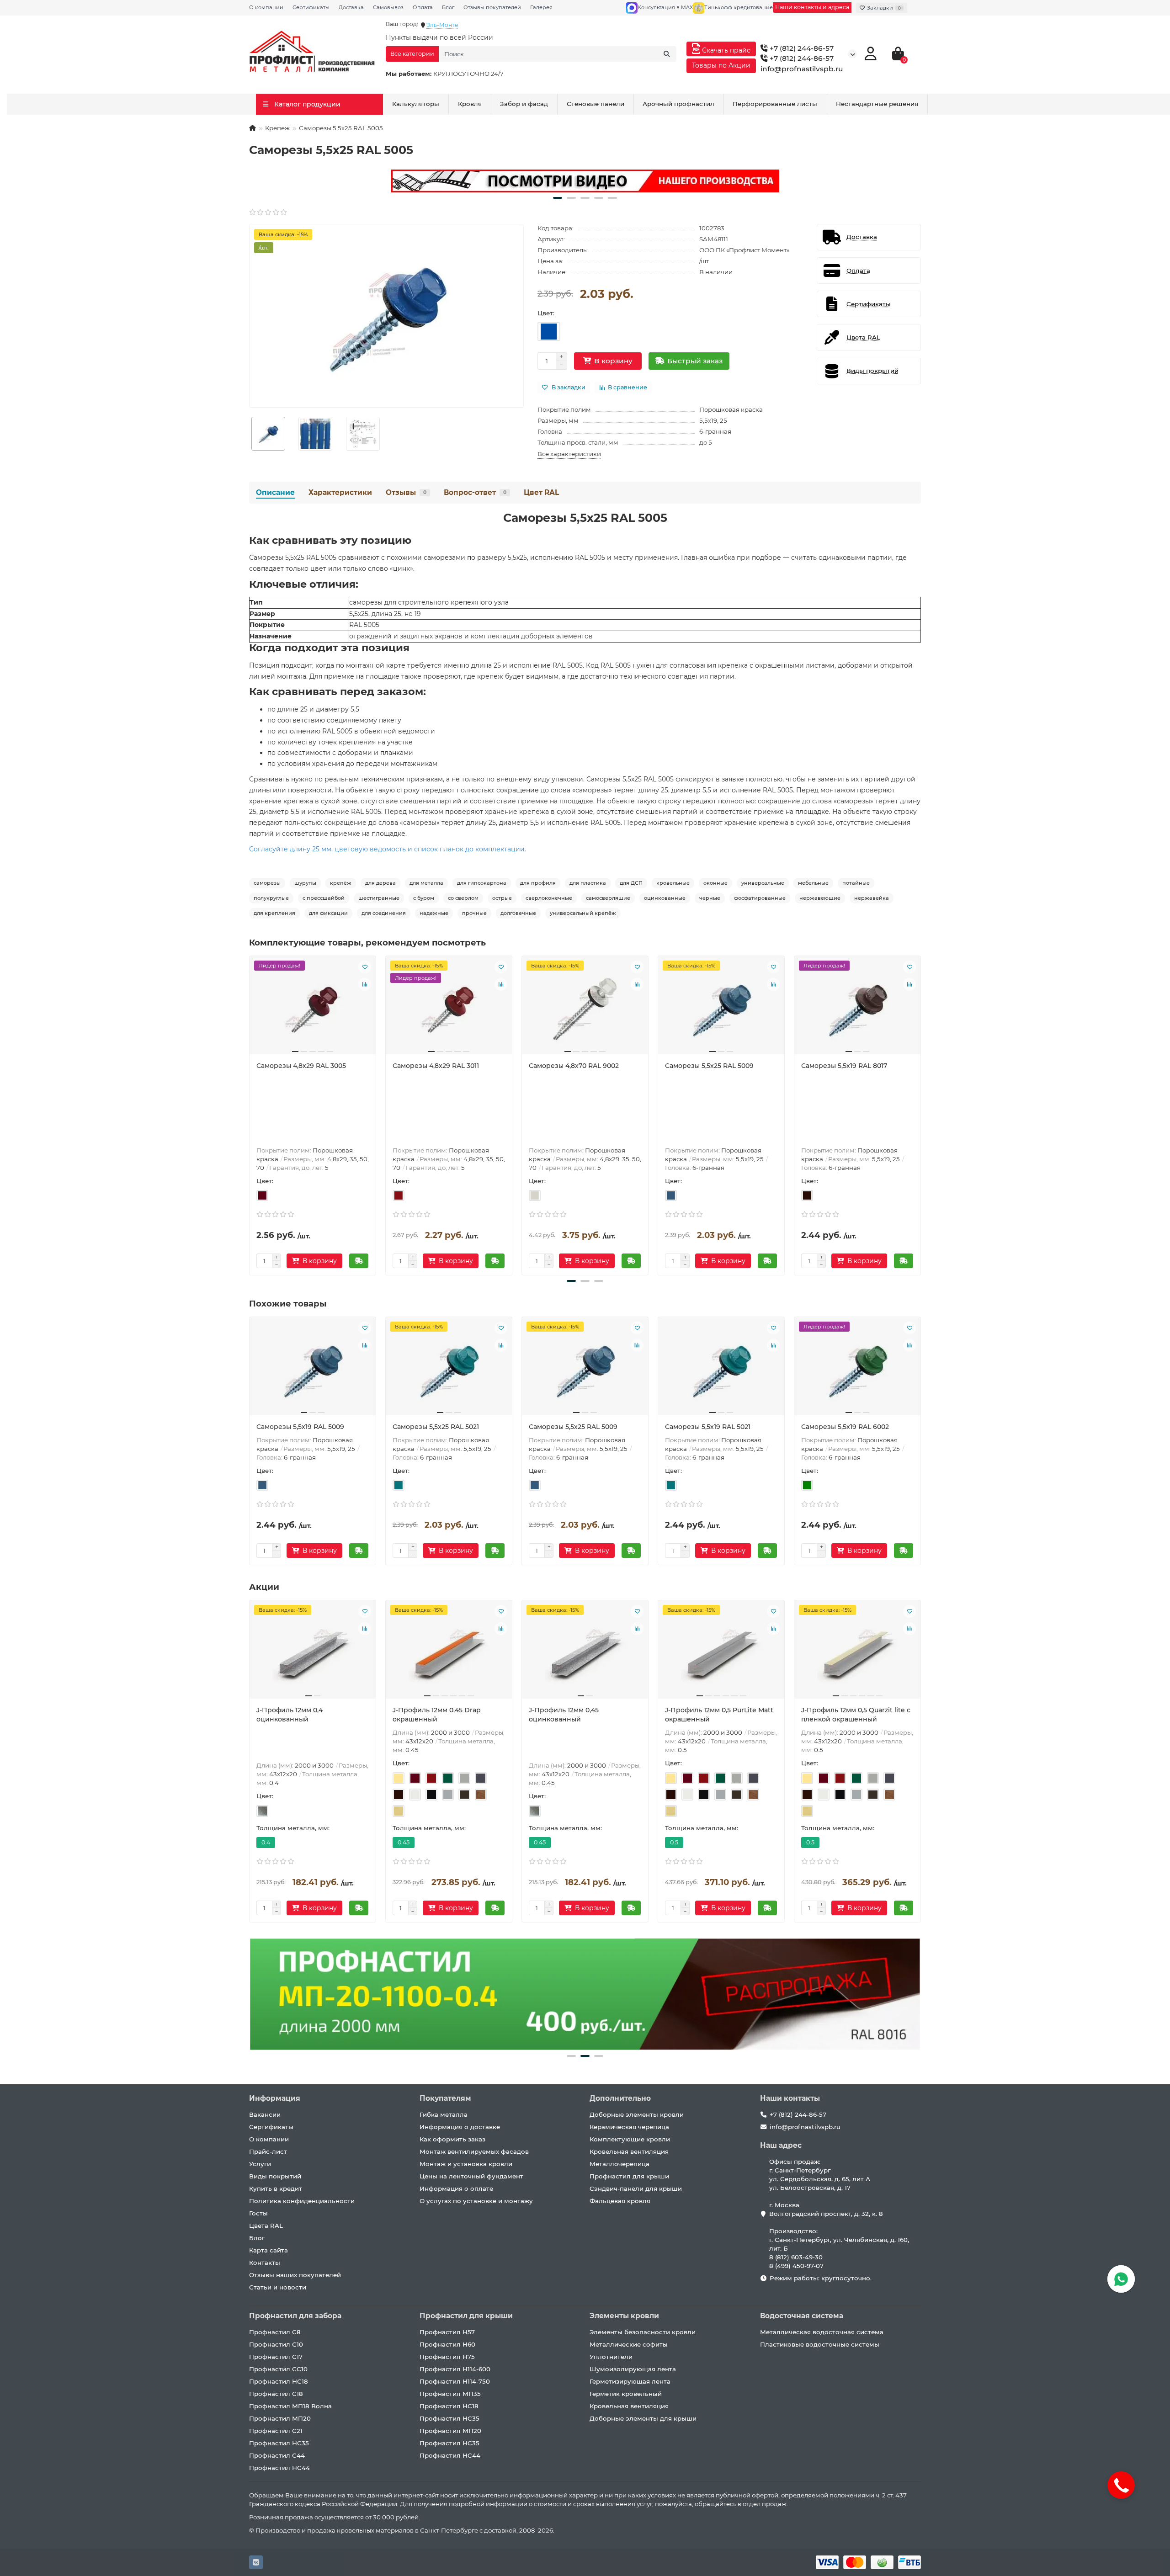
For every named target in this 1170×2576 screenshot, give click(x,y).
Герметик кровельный (626, 2394)
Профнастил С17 (276, 2357)
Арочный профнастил (678, 104)
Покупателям (445, 2098)
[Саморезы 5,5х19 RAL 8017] (857, 1009)
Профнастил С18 (276, 2394)
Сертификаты (311, 7)
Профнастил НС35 (279, 2443)
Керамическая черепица (629, 2127)
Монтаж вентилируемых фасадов (474, 2151)
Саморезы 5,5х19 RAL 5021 (708, 1427)
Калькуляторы (416, 104)
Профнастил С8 (275, 2332)
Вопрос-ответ (475, 492)
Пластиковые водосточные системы (820, 2344)
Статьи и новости (278, 2287)
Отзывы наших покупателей (295, 2275)
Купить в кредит (276, 2188)
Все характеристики (569, 454)
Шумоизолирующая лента (633, 2369)
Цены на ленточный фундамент (471, 2176)
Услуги (260, 2164)
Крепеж (277, 128)
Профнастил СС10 (278, 2369)
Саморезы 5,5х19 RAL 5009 (300, 1427)
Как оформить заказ (452, 2139)
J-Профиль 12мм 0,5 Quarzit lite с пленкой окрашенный (856, 1715)
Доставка (351, 7)
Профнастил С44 (277, 2455)
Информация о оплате (456, 2188)
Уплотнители (611, 2357)
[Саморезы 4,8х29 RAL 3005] (313, 1009)
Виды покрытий (275, 2176)
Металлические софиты (629, 2344)
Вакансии (265, 2114)
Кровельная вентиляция (629, 2151)
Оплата (423, 7)
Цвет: (546, 313)
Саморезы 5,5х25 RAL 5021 (436, 1427)
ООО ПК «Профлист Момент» (744, 250)
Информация (275, 2098)
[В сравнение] (365, 984)
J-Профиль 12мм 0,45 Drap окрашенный (437, 1715)
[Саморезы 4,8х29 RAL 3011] (449, 1009)
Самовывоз (388, 7)
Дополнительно (620, 2098)
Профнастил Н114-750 (455, 2381)
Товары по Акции (721, 65)
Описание (275, 492)
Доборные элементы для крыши (643, 2418)
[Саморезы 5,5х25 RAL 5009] (721, 1009)
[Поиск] (667, 54)
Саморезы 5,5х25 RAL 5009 (709, 1066)
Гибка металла (444, 2114)
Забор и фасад (524, 104)
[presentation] (250, 1114)
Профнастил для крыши (629, 2176)
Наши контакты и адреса (812, 7)
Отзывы (406, 492)
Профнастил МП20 (280, 2418)
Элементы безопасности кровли (643, 2332)
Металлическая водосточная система (822, 2332)
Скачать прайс (725, 50)
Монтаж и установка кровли (466, 2164)
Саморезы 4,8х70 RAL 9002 (574, 1066)
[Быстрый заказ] (359, 1261)
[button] (558, 198)
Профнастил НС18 (279, 2381)
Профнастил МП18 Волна (290, 2406)
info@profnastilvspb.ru (802, 69)
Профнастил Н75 (447, 2357)
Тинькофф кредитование (739, 7)
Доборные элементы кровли (637, 2114)
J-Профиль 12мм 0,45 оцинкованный (564, 1715)
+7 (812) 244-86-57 (801, 48)
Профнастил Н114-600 (455, 2369)
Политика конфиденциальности (302, 2201)
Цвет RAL (541, 492)
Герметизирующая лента (630, 2381)
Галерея (541, 7)
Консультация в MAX (665, 7)
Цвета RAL (266, 2225)
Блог (448, 7)
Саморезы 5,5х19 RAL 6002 (845, 1427)
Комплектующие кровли (630, 2139)
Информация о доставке (460, 2127)
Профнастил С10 (276, 2344)
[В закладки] (365, 967)
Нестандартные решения (877, 104)
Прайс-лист (268, 2151)
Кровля (470, 104)
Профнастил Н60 (447, 2344)
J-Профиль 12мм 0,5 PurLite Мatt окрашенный (719, 1715)
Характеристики (340, 492)
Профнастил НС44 (279, 2468)
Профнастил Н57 (447, 2332)
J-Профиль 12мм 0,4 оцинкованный (290, 1715)
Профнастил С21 (276, 2431)
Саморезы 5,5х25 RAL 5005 (585, 518)
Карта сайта (269, 2250)
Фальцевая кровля (620, 2201)
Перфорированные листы (775, 104)
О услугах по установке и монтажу (476, 2201)
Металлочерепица (620, 2164)
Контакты (265, 2263)
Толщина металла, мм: (293, 1828)
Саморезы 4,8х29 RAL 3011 (436, 1066)
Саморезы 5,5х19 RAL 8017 (844, 1066)
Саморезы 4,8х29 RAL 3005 (301, 1066)
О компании (266, 7)
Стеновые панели (596, 104)
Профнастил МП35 (450, 2394)
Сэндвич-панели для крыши (636, 2188)
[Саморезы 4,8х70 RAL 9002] (585, 1009)
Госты (258, 2213)
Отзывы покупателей (492, 7)
